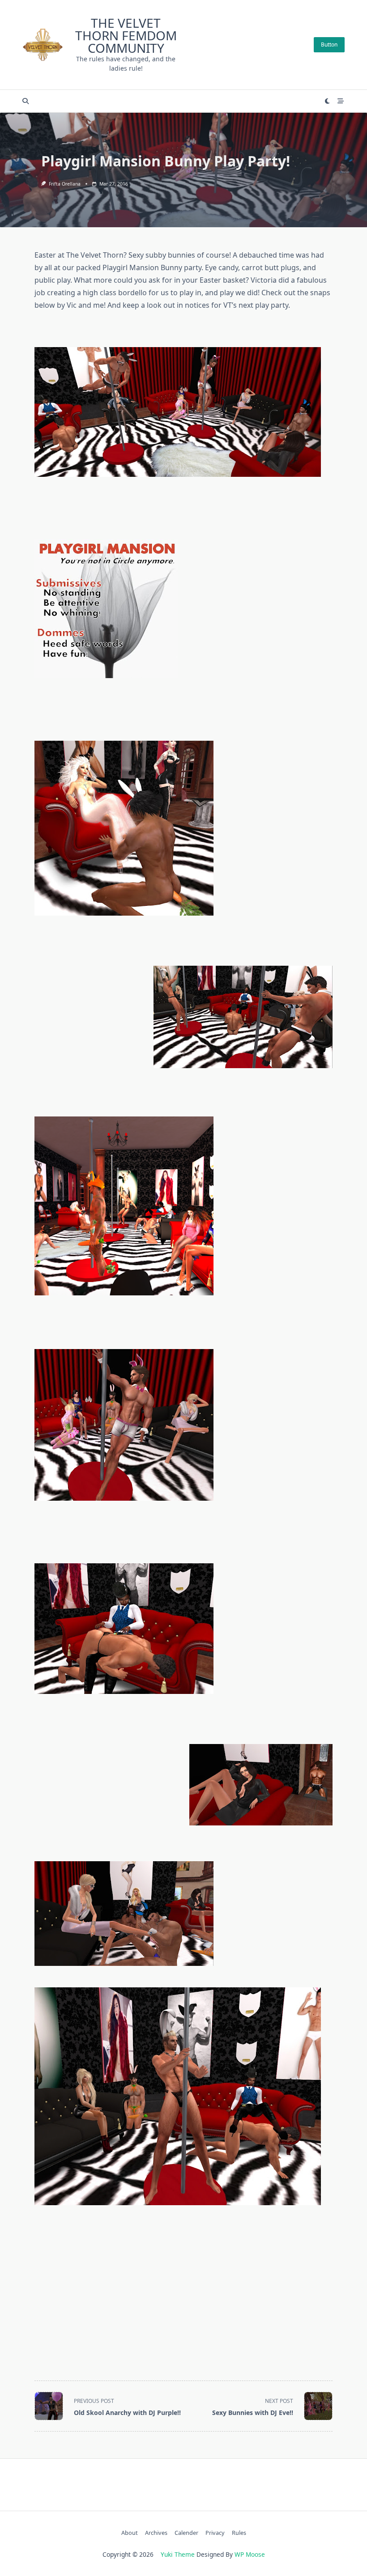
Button (329, 45)
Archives (156, 2533)
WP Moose (250, 2554)
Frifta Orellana (65, 184)
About (130, 2533)
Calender (186, 2533)
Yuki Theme (178, 2554)
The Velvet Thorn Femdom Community (126, 35)
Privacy (215, 2533)
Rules (239, 2533)
